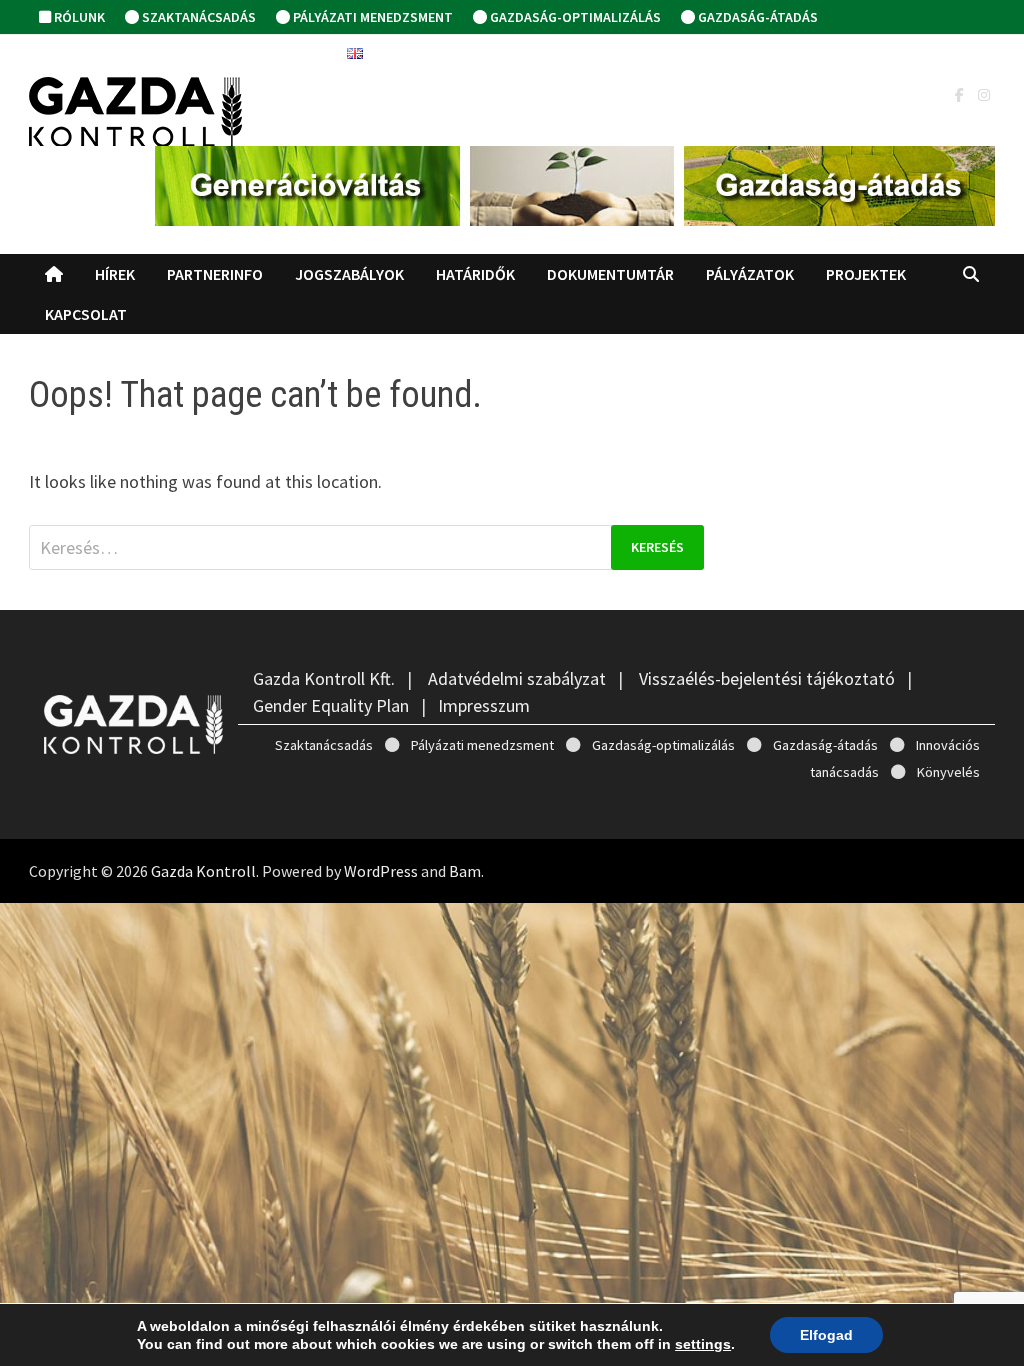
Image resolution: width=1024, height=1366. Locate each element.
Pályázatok (750, 274)
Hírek (115, 274)
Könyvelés (290, 52)
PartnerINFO (215, 274)
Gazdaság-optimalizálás (574, 17)
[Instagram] (984, 93)
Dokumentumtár (610, 274)
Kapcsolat (86, 314)
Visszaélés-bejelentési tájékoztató (767, 678)
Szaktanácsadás (197, 17)
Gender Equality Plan (331, 705)
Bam (465, 871)
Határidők (475, 274)
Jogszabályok (349, 274)
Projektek (866, 274)
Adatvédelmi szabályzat (517, 678)
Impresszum (484, 705)
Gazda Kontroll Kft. (324, 678)
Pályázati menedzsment (371, 17)
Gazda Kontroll (203, 871)
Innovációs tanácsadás (136, 52)
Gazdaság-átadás (756, 17)
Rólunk (78, 17)
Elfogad (826, 1335)
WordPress (381, 871)
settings (703, 1344)
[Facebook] (961, 93)
